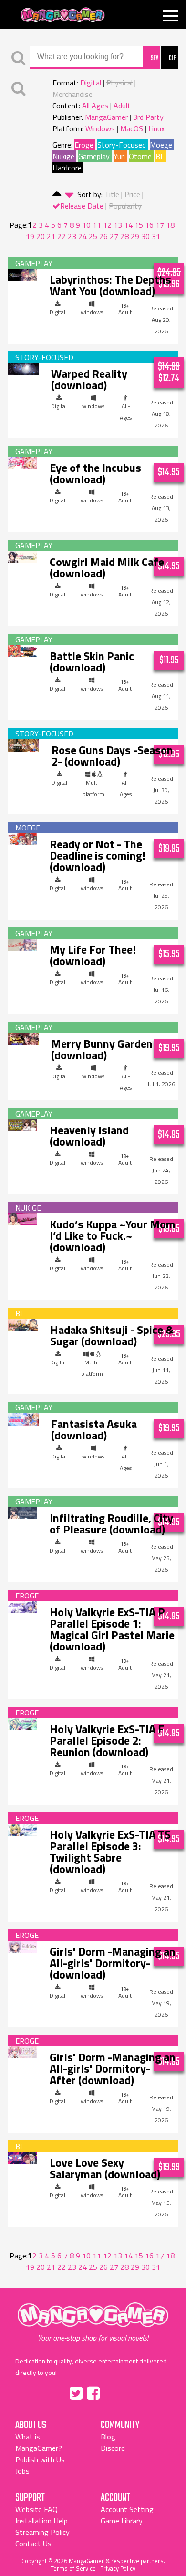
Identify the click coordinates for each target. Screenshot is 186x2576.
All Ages (95, 106)
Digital (91, 83)
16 (149, 225)
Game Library (122, 2521)
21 (51, 236)
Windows (100, 128)
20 (41, 236)
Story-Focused (122, 145)
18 (170, 225)
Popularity (125, 206)
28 (124, 236)
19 (30, 236)
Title (112, 194)
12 (107, 225)
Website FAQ (36, 2509)
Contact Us (33, 2544)
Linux (156, 128)
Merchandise (72, 94)
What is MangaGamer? (39, 2442)
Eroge (84, 145)
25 (93, 236)
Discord (113, 2448)
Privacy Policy (118, 2568)
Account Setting (127, 2509)
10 (86, 225)
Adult (122, 106)
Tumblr (114, 2392)
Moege (161, 145)
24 (83, 236)
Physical (119, 83)
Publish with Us (40, 2459)
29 (135, 236)
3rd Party (148, 117)
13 (118, 225)
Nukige (63, 156)
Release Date (82, 206)
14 (128, 225)
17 (160, 225)
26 (103, 236)
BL (160, 156)
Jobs (22, 2471)
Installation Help (41, 2521)
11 (97, 225)
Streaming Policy (42, 2532)
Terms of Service (73, 2568)
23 (72, 236)
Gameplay (94, 156)
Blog (108, 2437)
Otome (140, 156)
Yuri (119, 156)
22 (62, 236)
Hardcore (67, 168)
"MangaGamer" (93, 2322)
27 (114, 236)
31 (156, 236)
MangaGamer (63, 15)
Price (132, 194)
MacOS (132, 128)
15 (139, 225)
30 (145, 236)
